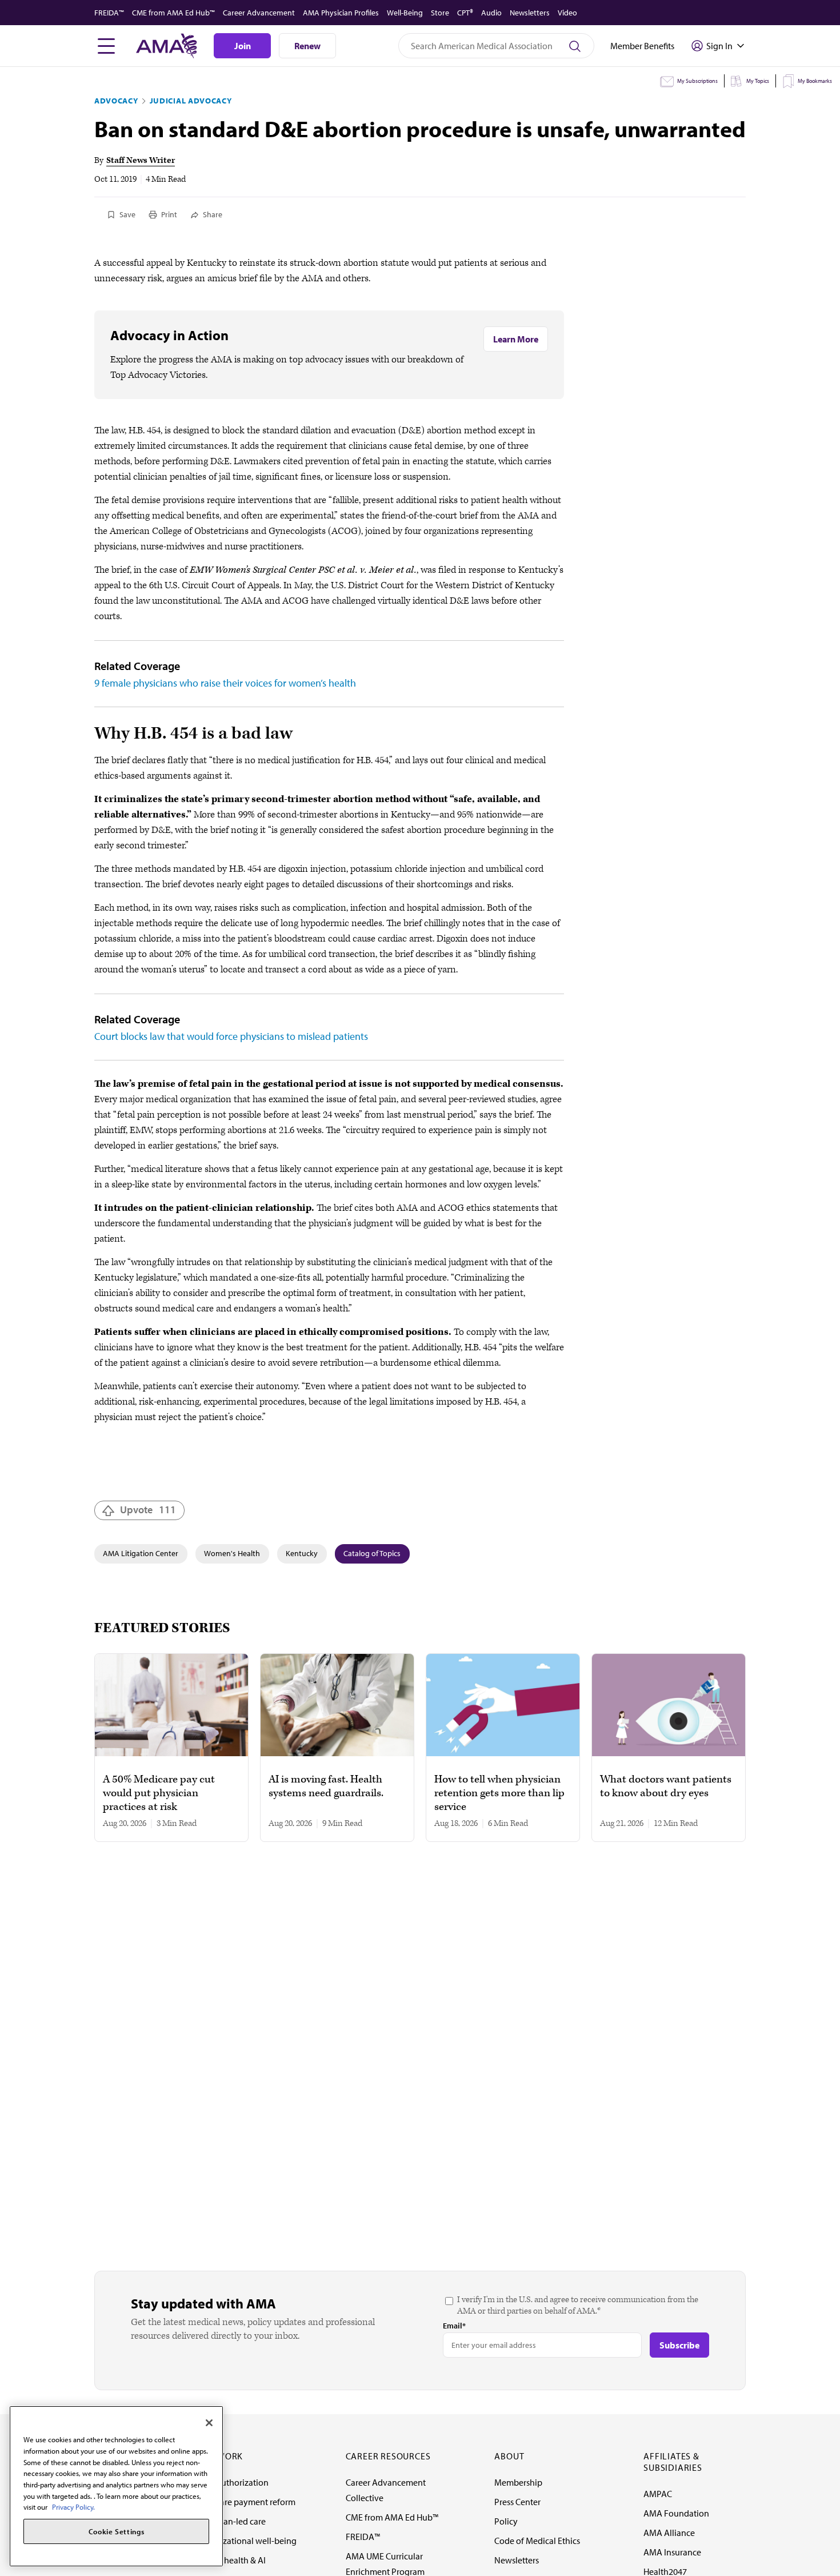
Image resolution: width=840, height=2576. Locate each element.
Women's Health (232, 1553)
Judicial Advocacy (191, 101)
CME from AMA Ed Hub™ (173, 13)
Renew (307, 46)
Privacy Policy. (73, 2507)
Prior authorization (233, 2482)
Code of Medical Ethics (537, 2541)
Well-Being (405, 13)
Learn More (516, 339)
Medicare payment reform (246, 2502)
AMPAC (658, 2494)
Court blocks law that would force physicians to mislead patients (231, 1036)
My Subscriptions (697, 81)
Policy (506, 2521)
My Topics (758, 81)
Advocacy (116, 101)
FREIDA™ (109, 13)
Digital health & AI (231, 2560)
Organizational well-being (247, 2541)
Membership (518, 2482)
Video (567, 13)
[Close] (209, 2423)
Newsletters (530, 13)
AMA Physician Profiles (341, 13)
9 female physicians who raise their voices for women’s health (225, 683)
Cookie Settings (117, 2531)
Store (440, 13)
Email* (454, 2326)
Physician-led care (231, 2521)
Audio (491, 13)
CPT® (465, 13)
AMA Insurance (672, 2552)
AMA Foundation (676, 2513)
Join (243, 46)
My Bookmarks (815, 81)
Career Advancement (259, 13)
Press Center (517, 2502)
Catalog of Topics (372, 1553)
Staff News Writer (141, 160)
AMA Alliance (669, 2533)
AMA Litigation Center (141, 1553)
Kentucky (302, 1553)
